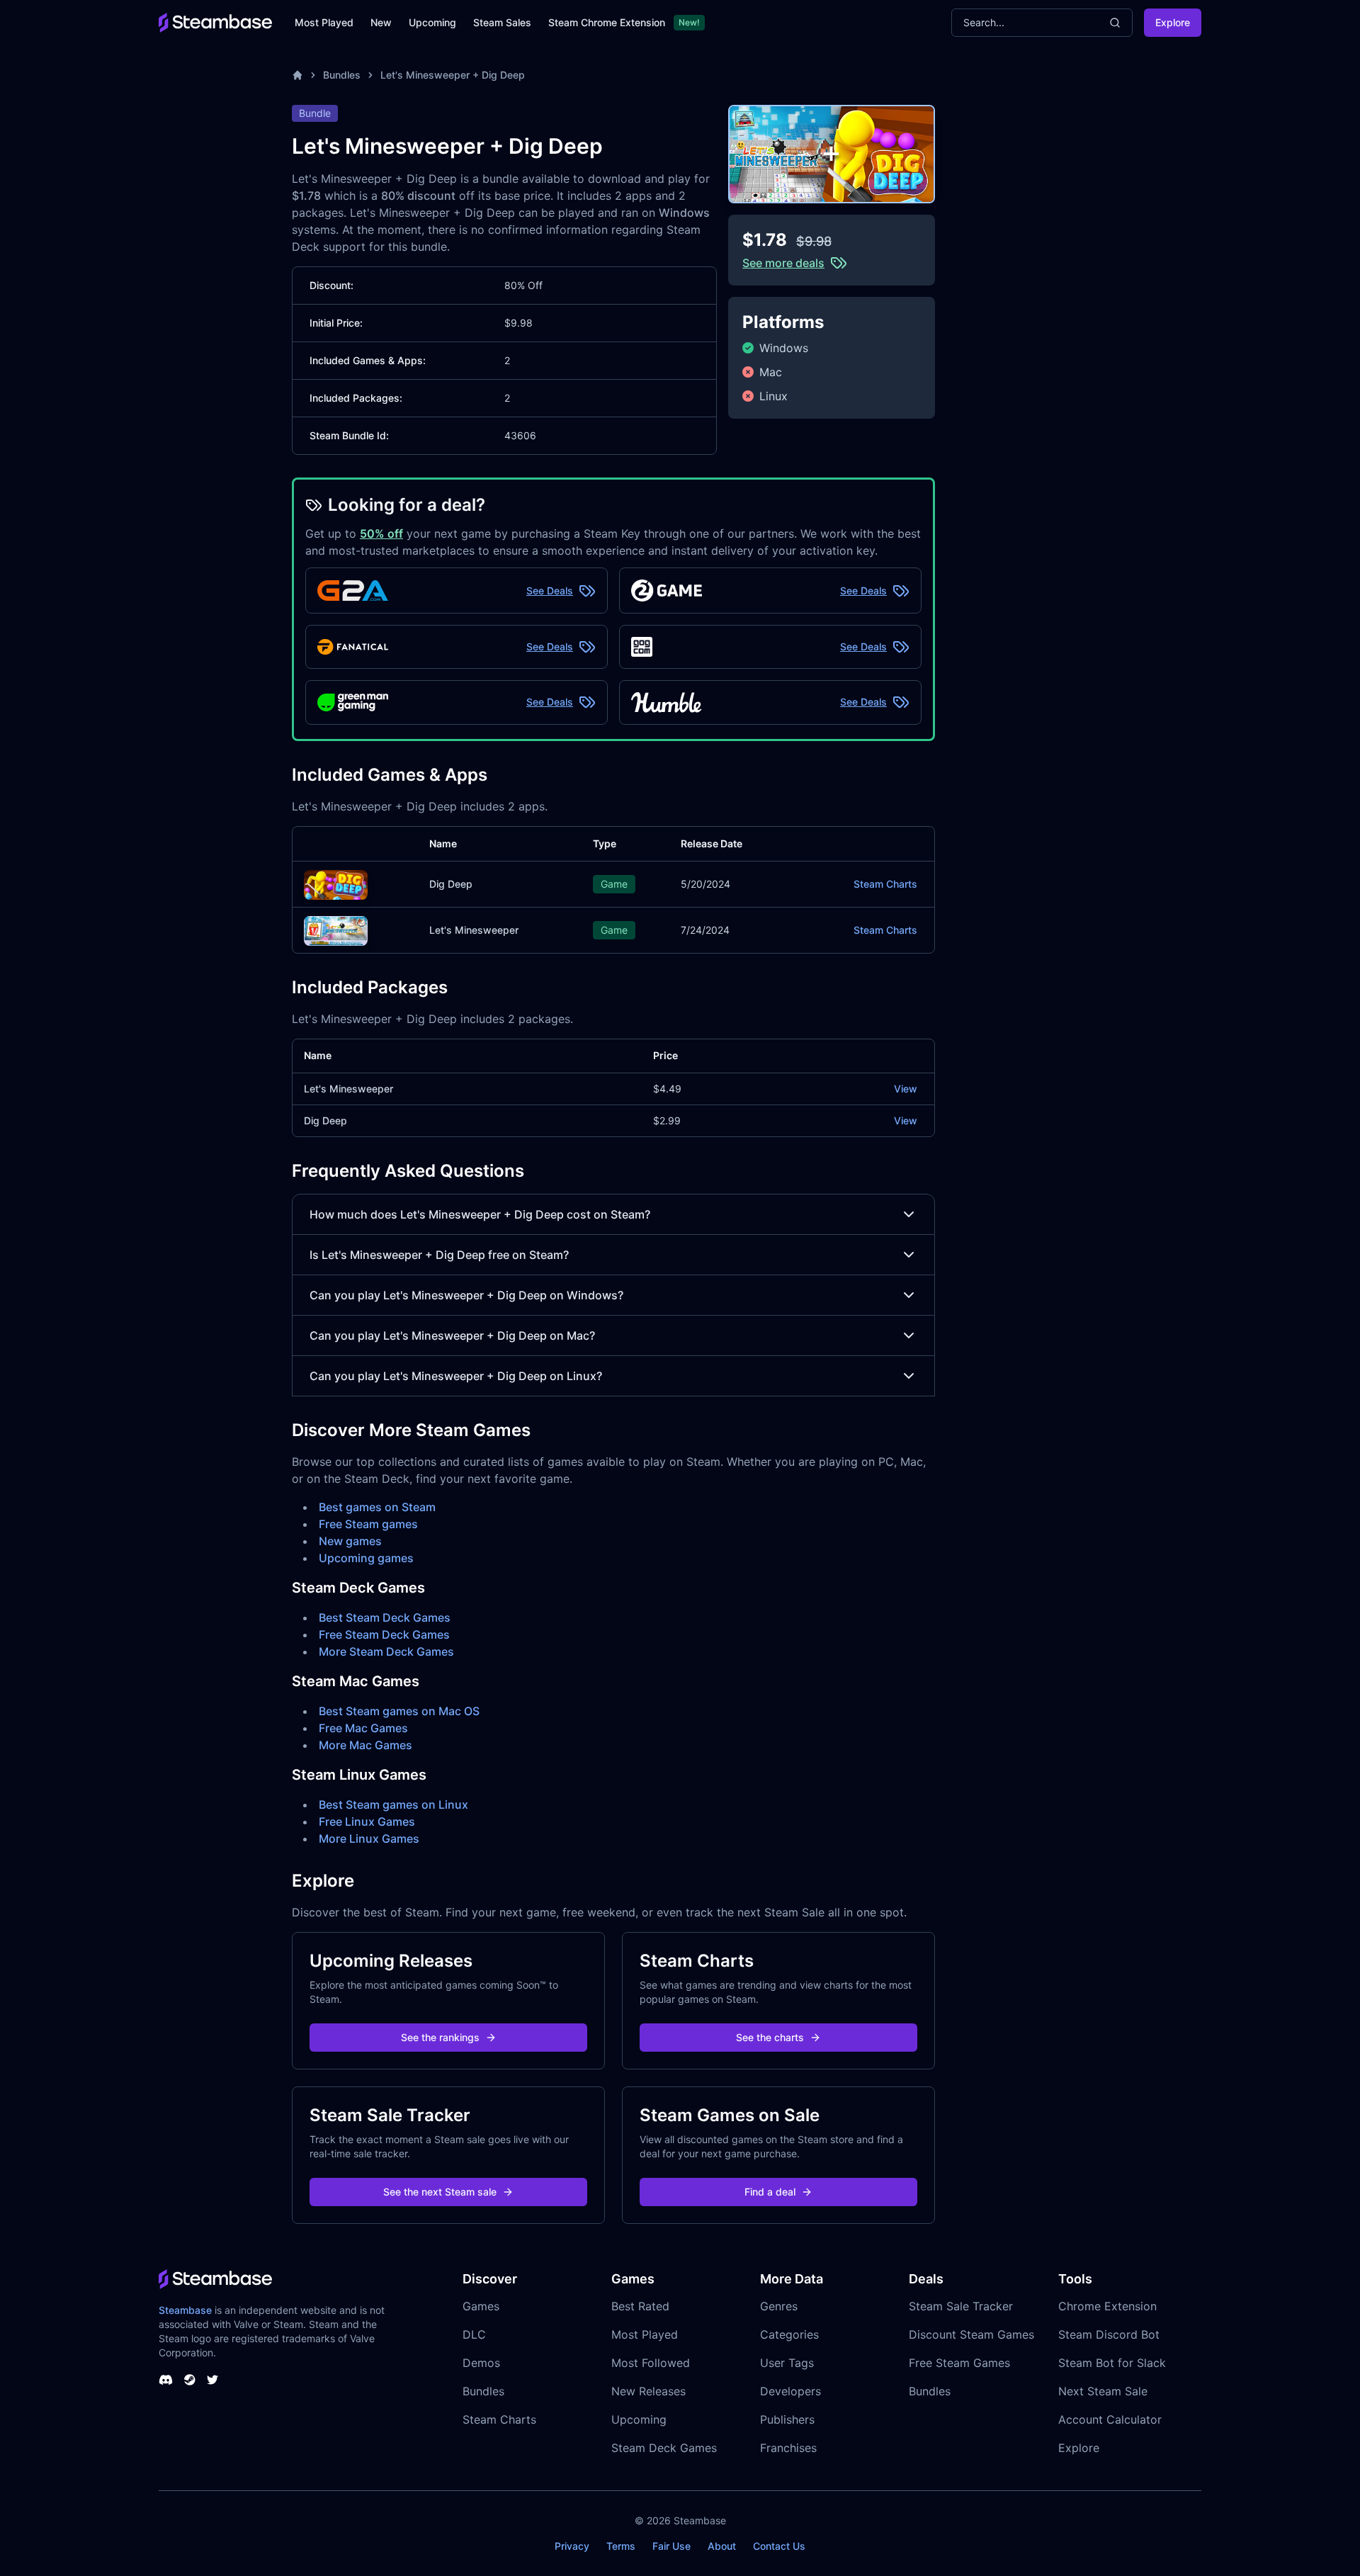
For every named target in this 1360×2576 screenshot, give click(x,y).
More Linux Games (369, 1838)
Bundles (342, 75)
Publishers (787, 2419)
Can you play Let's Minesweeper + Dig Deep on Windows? (466, 1295)
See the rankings (440, 2037)
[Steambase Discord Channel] (166, 2380)
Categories (789, 2334)
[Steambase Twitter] (212, 2380)
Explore (1173, 22)
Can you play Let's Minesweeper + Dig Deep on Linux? (456, 1376)
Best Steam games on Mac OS (399, 1711)
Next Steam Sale (1103, 2391)
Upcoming (432, 22)
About (722, 2546)
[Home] (297, 75)
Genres (779, 2306)
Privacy (572, 2546)
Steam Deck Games (664, 2448)
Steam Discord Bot (1109, 2334)
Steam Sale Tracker (961, 2306)
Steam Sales (502, 22)
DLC (474, 2334)
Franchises (788, 2448)
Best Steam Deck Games (385, 1617)
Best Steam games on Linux (393, 1804)
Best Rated (640, 2306)
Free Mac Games (363, 1728)
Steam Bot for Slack (1112, 2363)
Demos (481, 2363)
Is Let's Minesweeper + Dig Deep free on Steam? (439, 1255)
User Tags (787, 2363)
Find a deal (770, 2192)
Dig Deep (451, 884)
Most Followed (651, 2363)
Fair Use (671, 2546)
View (906, 1089)
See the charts (770, 2037)
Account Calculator (1110, 2419)
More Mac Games (365, 1745)
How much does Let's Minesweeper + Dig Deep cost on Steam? (480, 1214)
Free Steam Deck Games (384, 1634)
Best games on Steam (377, 1507)
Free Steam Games (959, 2363)
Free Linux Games (367, 1821)
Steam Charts (885, 884)
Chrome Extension (1107, 2306)
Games (481, 2306)
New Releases (648, 2391)
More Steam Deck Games (386, 1651)
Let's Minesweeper (474, 930)
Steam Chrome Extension (607, 22)
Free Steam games (368, 1524)
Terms (621, 2546)
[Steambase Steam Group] (190, 2380)
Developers (790, 2391)
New (381, 22)
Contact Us (779, 2546)
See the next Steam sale (440, 2192)
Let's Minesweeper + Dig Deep (453, 75)
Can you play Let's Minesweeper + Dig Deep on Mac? (452, 1335)
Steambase (185, 2310)
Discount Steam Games (971, 2334)
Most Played (324, 22)
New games (350, 1541)
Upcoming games (366, 1558)
